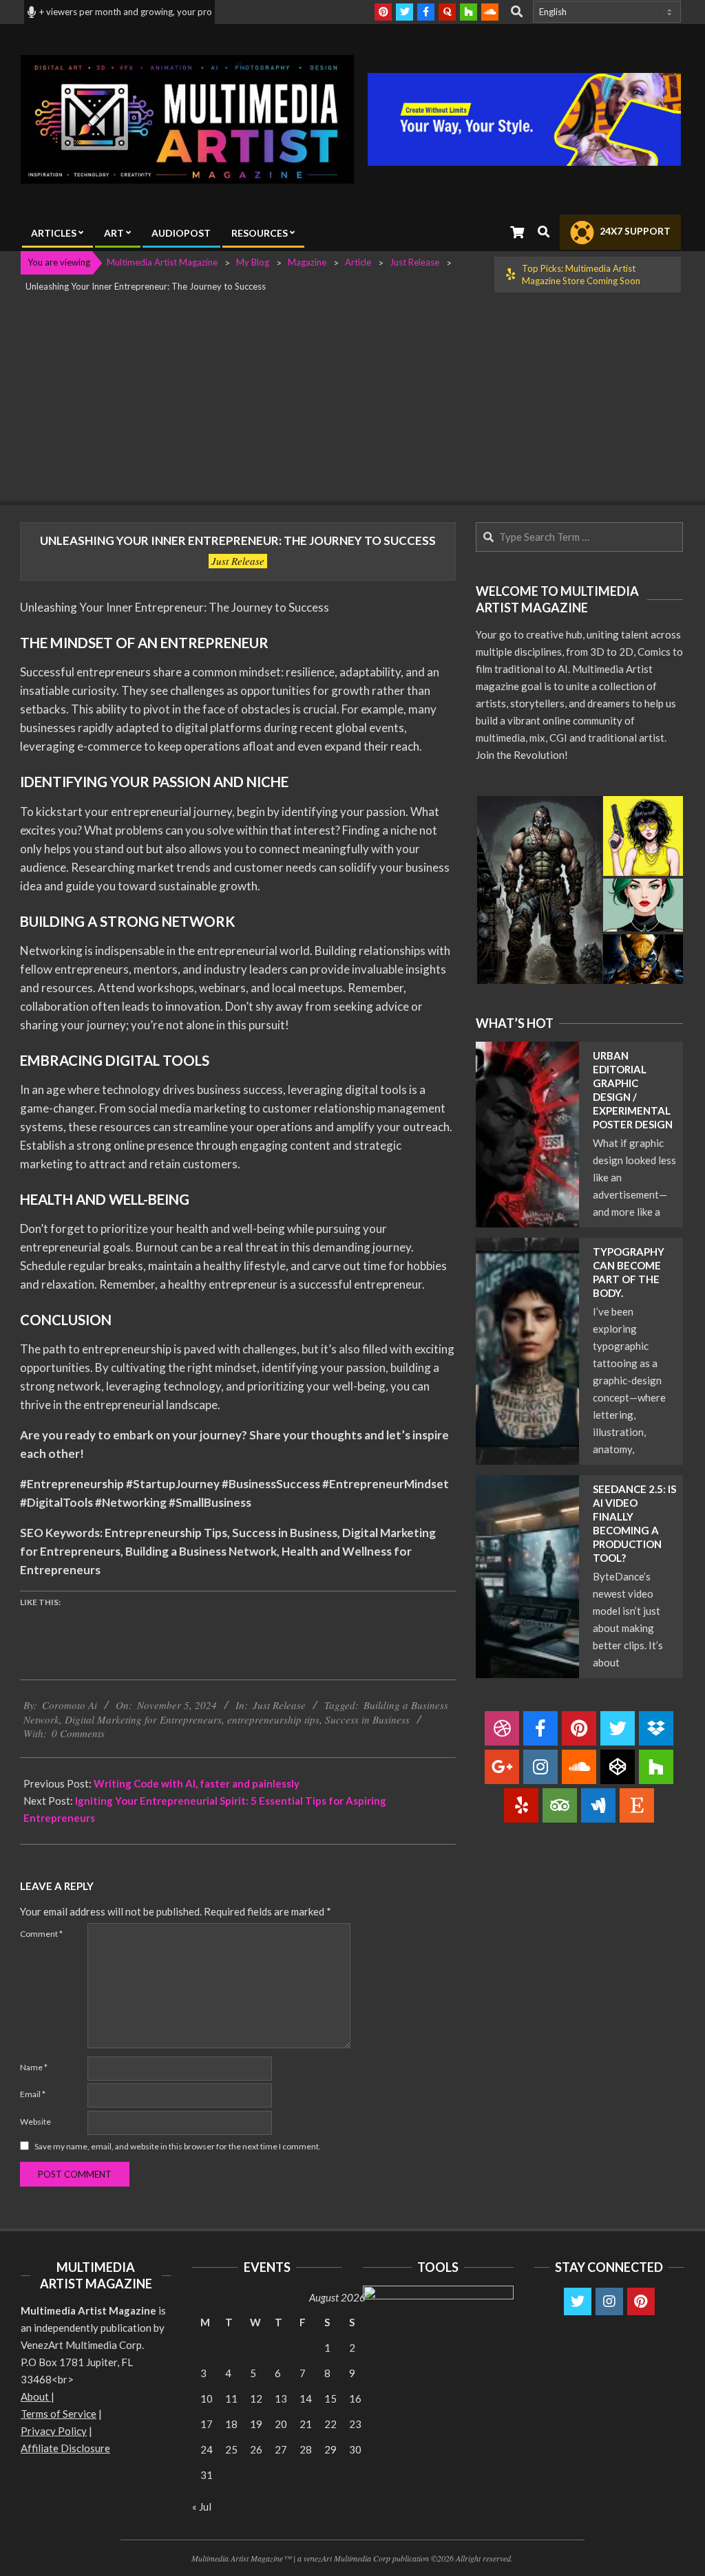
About (36, 2396)
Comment (41, 1934)
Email (33, 2094)
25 (231, 2449)
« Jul (202, 2507)
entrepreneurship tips (273, 1719)
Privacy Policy (54, 2431)
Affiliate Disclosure (65, 2448)
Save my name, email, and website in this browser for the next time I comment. (178, 2146)
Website (35, 2122)
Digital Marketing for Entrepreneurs (143, 1719)
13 (281, 2398)
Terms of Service (59, 2414)
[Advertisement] (352, 402)
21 (306, 2424)
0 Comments (78, 1733)
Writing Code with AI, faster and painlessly (197, 1783)
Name (34, 2067)
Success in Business (367, 1719)
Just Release (238, 561)
